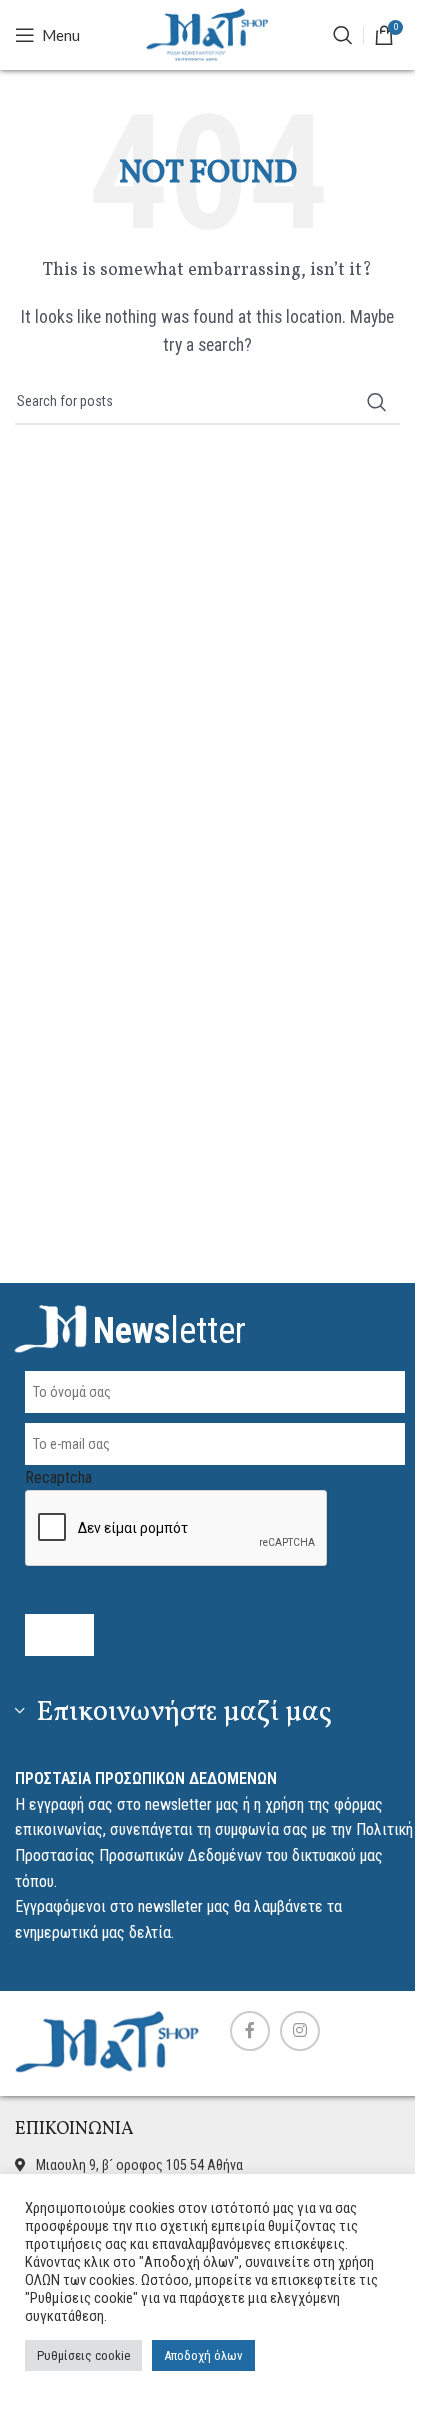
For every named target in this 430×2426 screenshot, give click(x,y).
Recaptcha (58, 1477)
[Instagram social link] (300, 2031)
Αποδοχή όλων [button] (203, 2355)
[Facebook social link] (250, 2031)
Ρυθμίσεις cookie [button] (83, 2355)
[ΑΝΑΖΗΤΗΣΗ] (343, 35)
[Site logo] (208, 33)
